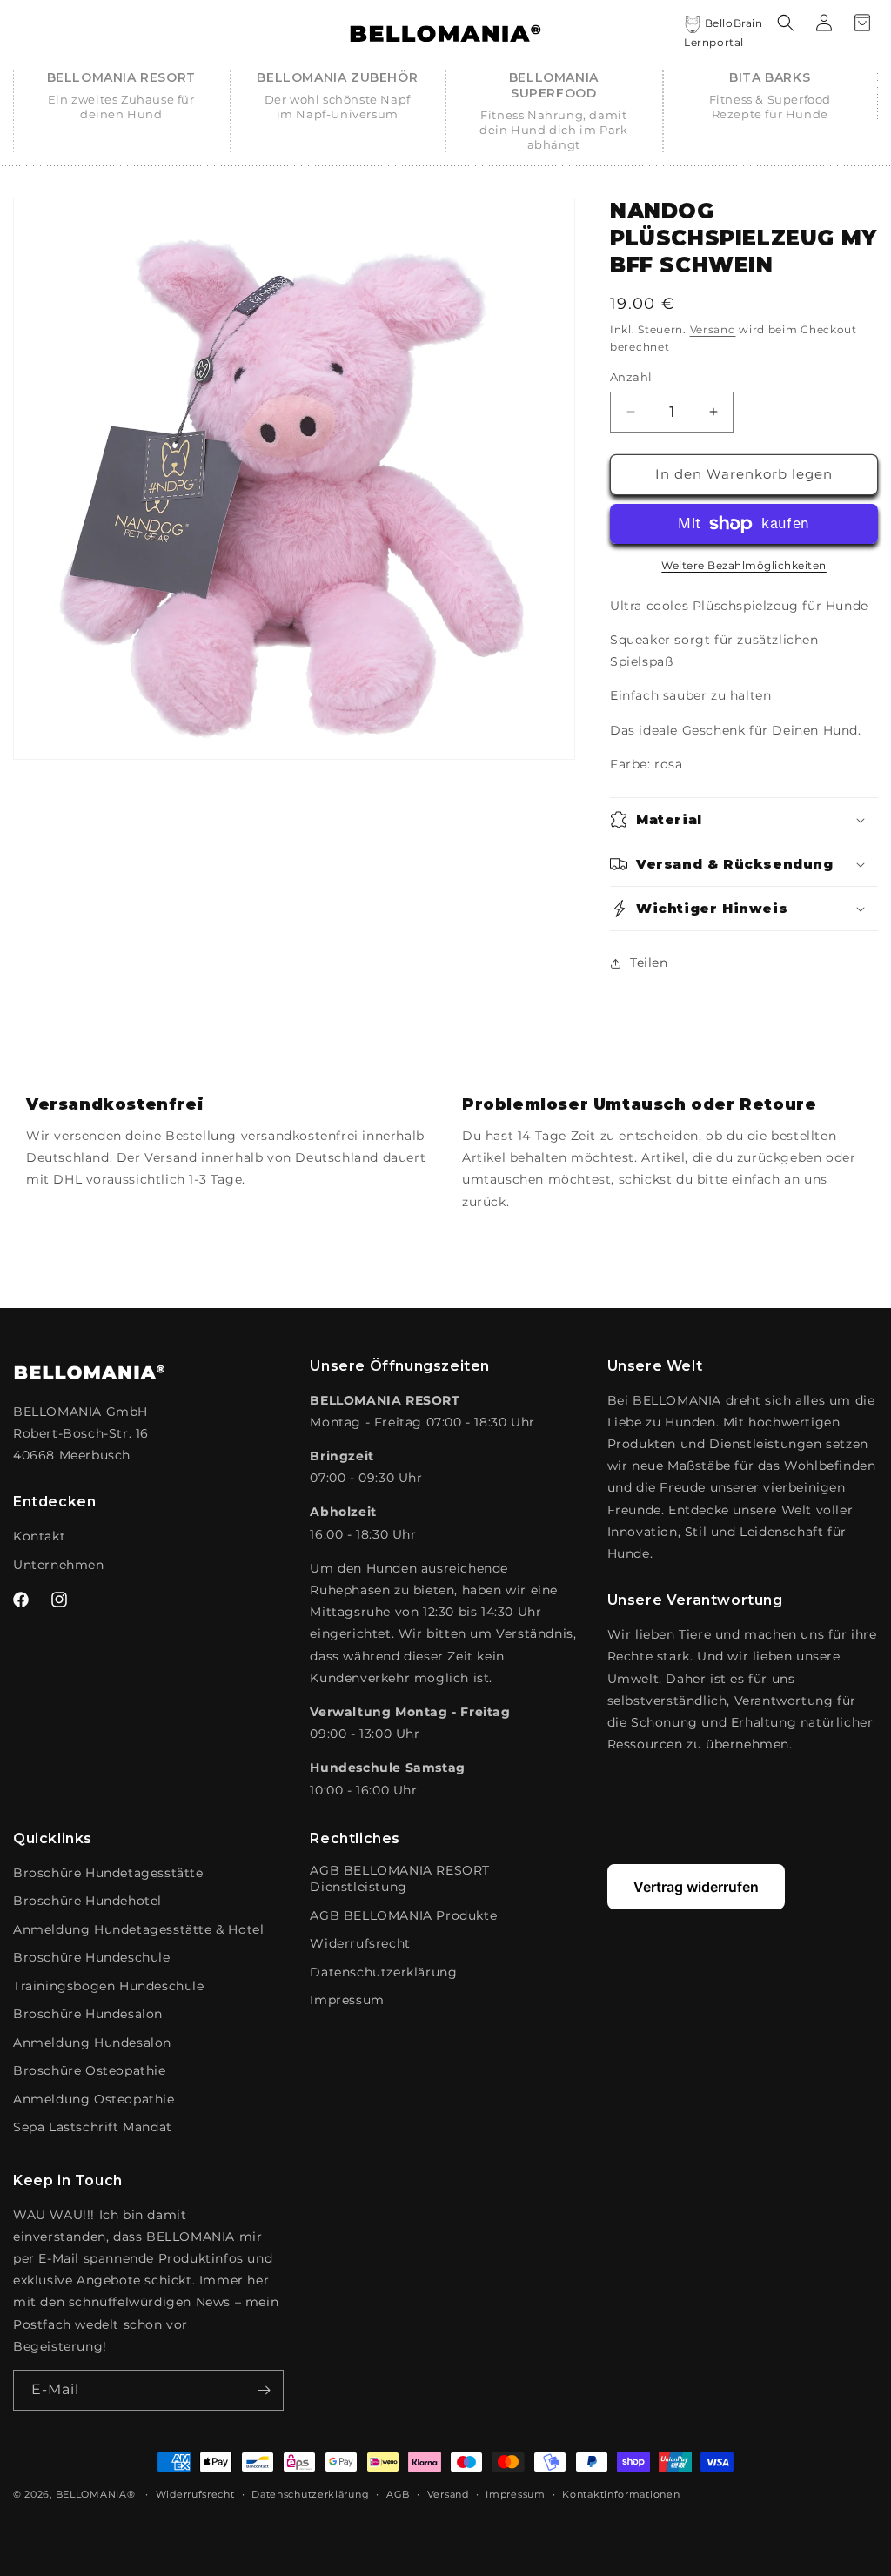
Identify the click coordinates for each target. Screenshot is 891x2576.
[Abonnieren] (264, 2390)
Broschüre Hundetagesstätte (108, 1873)
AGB (398, 2494)
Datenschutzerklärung (383, 1972)
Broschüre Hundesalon (88, 2014)
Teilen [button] (649, 963)
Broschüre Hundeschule (92, 1957)
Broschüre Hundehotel (87, 1901)
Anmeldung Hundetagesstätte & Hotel (138, 1929)
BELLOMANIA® (96, 2494)
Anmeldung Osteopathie (94, 2099)
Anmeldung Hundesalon (92, 2043)
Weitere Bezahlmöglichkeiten (744, 565)
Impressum (347, 2000)
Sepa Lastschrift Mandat (93, 2127)
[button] (121, 96)
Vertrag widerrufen (696, 1887)
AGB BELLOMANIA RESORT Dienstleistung (400, 1879)
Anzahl (631, 377)
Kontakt (39, 1536)
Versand (713, 329)
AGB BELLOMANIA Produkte (403, 1915)
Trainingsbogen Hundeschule (109, 1986)
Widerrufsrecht (360, 1943)
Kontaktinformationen (621, 2494)
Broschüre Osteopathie (90, 2070)
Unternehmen (59, 1565)
